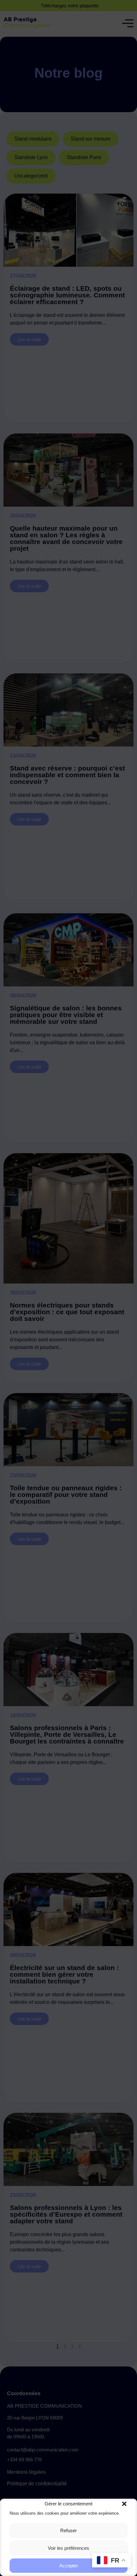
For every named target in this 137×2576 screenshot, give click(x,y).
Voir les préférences (68, 2548)
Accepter (69, 2566)
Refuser (68, 2530)
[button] (124, 2504)
